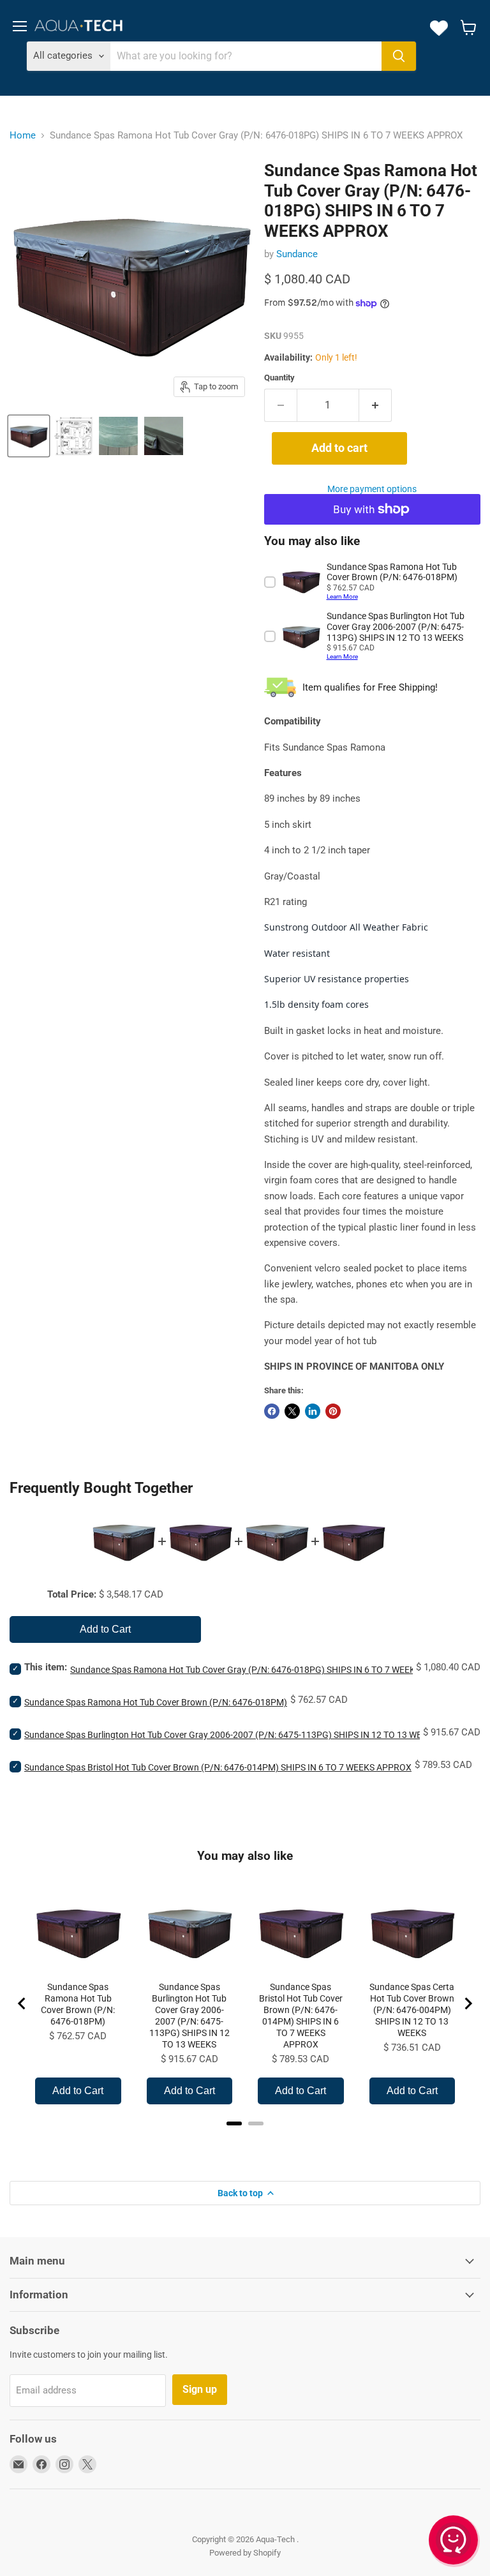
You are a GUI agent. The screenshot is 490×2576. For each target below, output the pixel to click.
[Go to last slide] (22, 2003)
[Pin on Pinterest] (333, 1411)
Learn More (342, 596)
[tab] (234, 2123)
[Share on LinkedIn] (313, 1411)
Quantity (279, 378)
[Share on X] (292, 1411)
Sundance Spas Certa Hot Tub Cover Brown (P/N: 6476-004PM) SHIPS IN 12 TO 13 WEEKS (412, 2010)
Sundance (297, 254)
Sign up (200, 2389)
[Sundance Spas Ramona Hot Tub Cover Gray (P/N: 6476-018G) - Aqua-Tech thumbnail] (29, 436)
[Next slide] (468, 2003)
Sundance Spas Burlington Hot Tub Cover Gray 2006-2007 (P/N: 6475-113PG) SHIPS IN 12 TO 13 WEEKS (231, 1735)
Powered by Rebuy (245, 2140)
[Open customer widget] (454, 2542)
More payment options (372, 489)
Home (23, 135)
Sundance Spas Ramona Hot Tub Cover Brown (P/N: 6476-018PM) (156, 1702)
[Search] (399, 56)
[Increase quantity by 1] (375, 405)
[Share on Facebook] (272, 1411)
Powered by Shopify (245, 2553)
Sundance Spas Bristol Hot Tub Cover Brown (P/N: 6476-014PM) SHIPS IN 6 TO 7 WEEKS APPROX (218, 1767)
